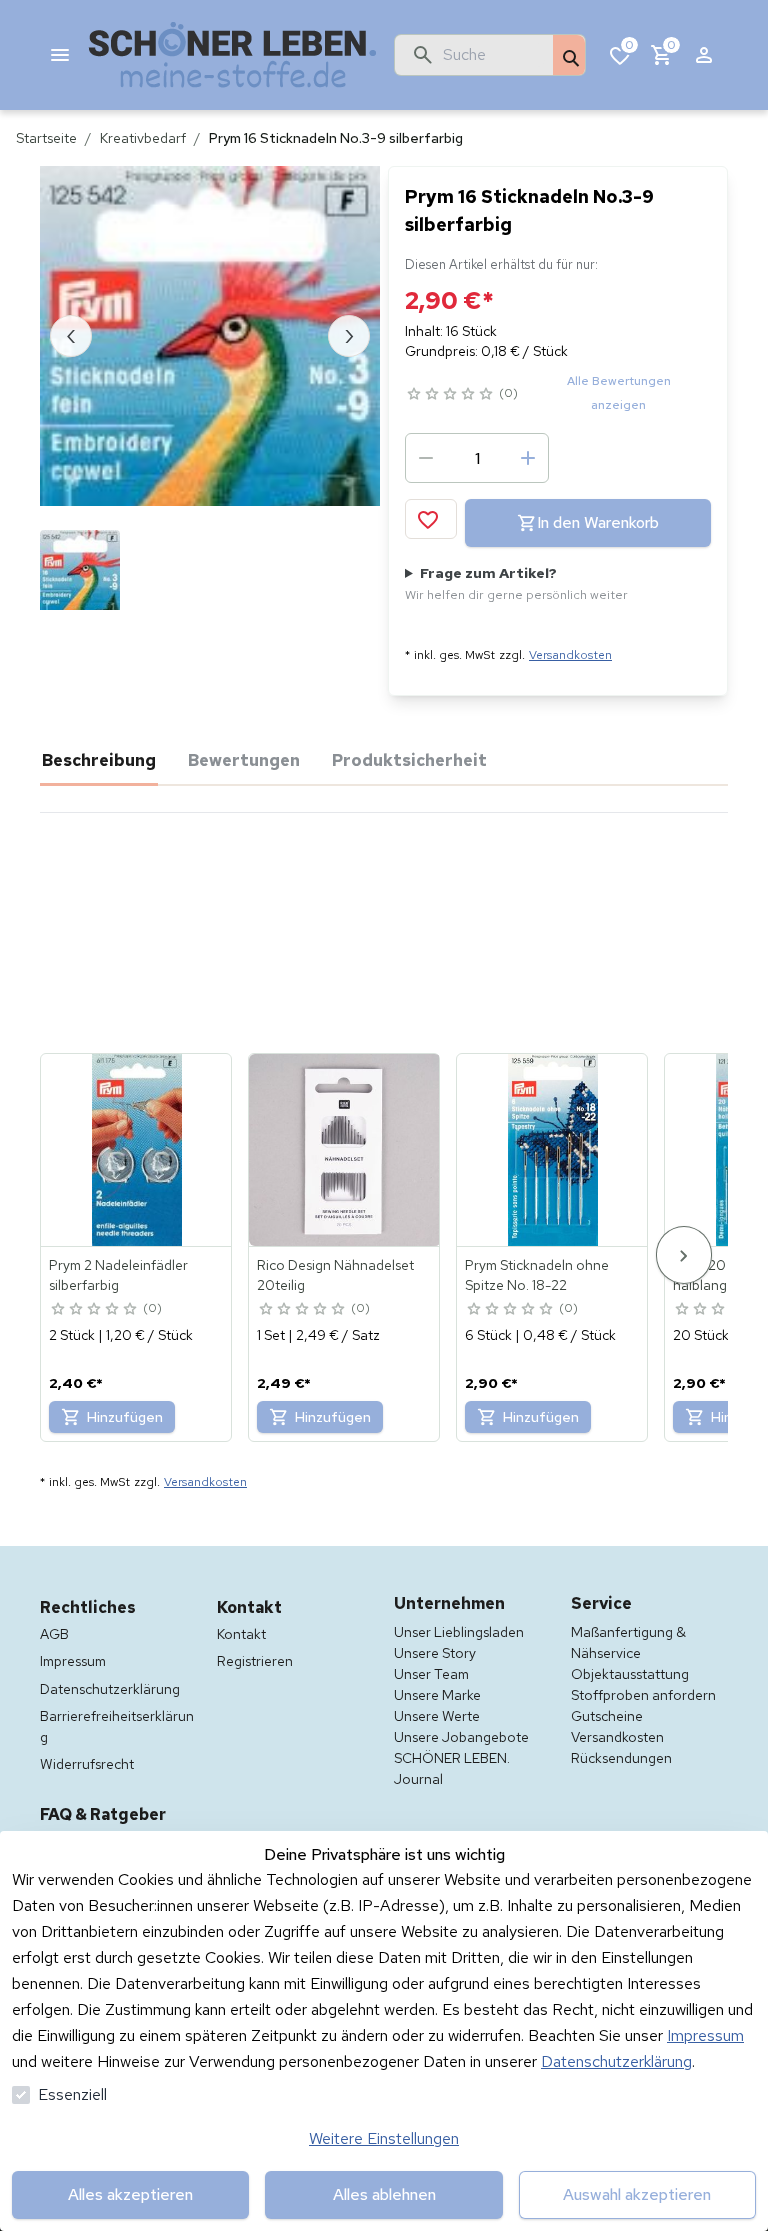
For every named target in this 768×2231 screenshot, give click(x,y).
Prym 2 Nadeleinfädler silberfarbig (118, 1275)
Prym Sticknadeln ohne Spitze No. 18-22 (537, 1275)
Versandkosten (570, 655)
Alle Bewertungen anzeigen (619, 393)
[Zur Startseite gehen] (233, 55)
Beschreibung (99, 760)
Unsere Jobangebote (461, 1737)
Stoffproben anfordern (643, 1695)
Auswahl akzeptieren (637, 2194)
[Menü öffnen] (60, 55)
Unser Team (431, 1674)
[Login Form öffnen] (704, 55)
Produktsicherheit (409, 760)
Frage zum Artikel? (516, 583)
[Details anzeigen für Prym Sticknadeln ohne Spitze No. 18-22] (553, 1150)
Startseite (46, 138)
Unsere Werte (437, 1716)
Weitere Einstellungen (384, 2138)
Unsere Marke (437, 1695)
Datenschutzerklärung (616, 2061)
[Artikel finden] (569, 56)
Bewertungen (244, 760)
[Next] (684, 1254)
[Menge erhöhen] (528, 458)
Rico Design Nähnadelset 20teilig (335, 1275)
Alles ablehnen (384, 2194)
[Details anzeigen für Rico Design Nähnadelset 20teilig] (345, 1150)
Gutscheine (607, 1716)
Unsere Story (435, 1653)
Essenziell (72, 2094)
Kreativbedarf (143, 138)
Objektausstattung (630, 1674)
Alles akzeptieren (130, 2194)
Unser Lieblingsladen (459, 1632)
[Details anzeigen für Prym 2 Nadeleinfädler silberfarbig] (137, 1150)
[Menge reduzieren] (426, 458)
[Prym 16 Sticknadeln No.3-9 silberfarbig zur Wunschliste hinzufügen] (431, 519)
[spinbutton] (477, 458)
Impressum (705, 2035)
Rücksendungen (621, 1758)
